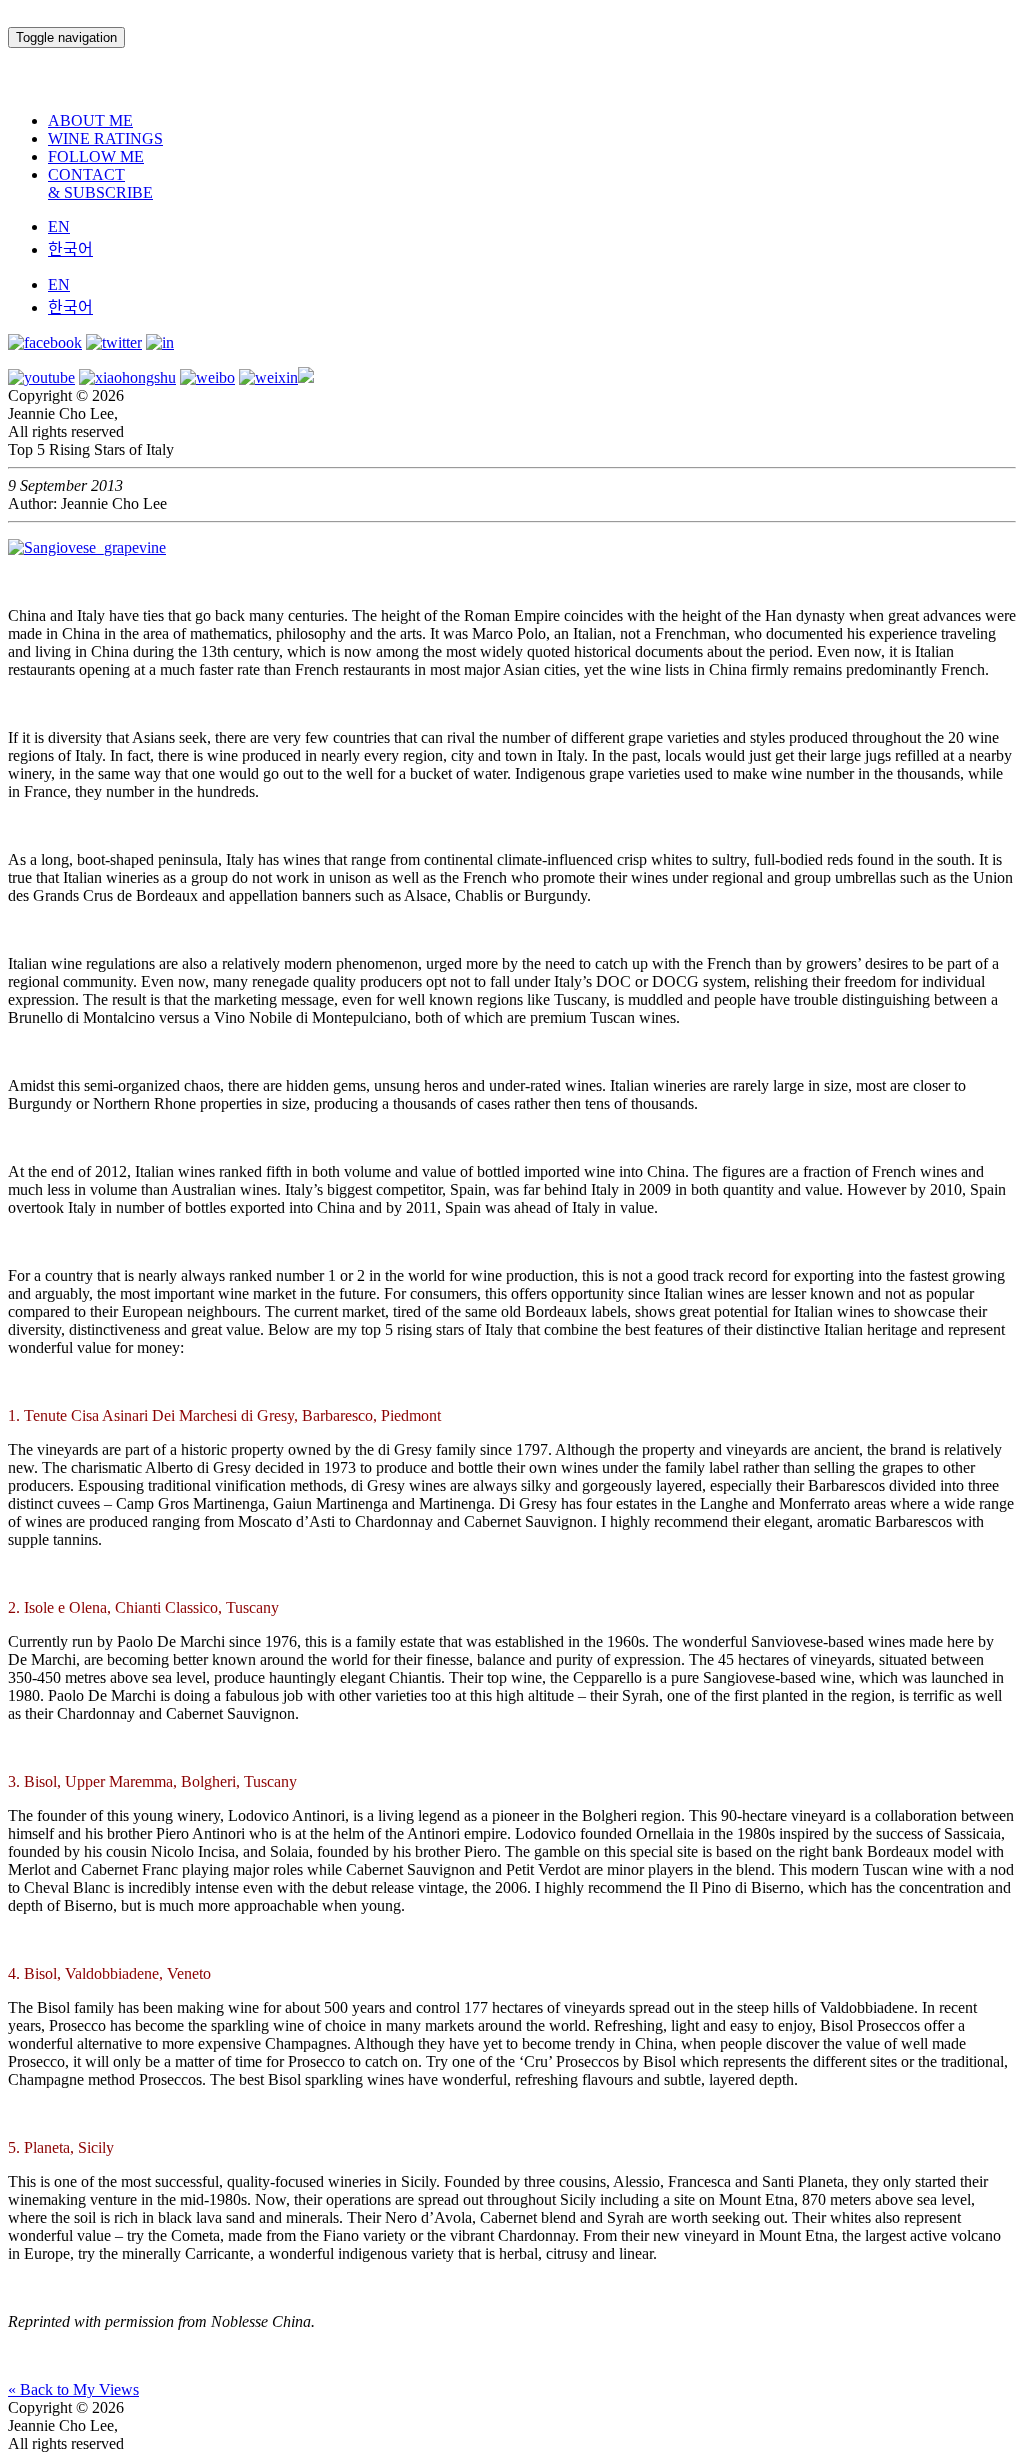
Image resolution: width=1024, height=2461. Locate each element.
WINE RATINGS (105, 138)
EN (59, 226)
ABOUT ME (90, 120)
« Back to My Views (73, 2389)
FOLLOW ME (96, 156)
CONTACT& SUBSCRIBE (100, 183)
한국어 (70, 249)
